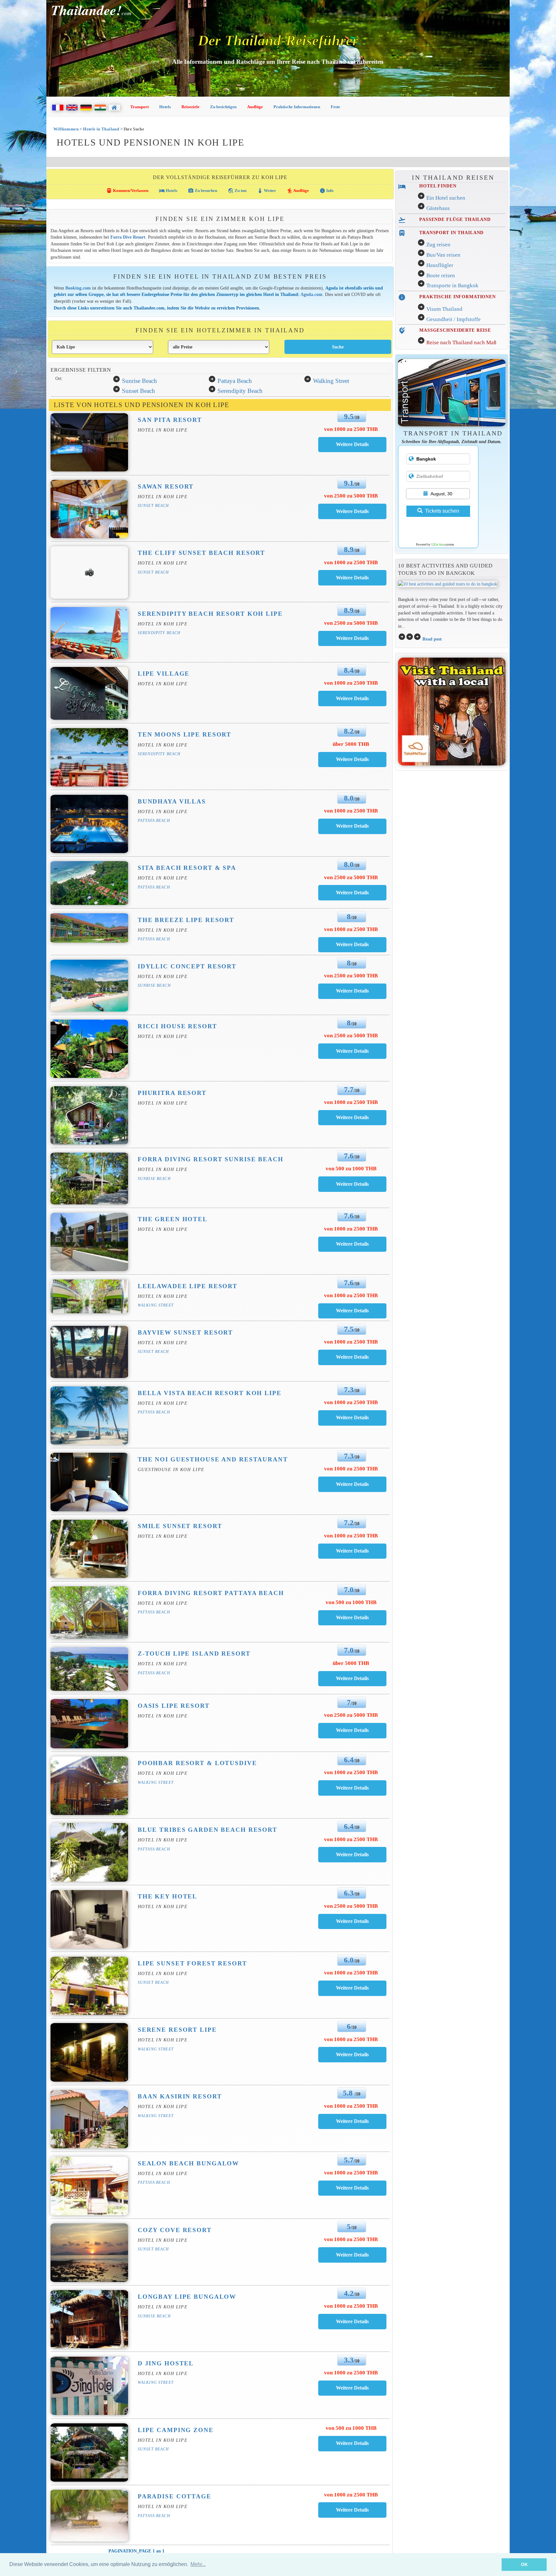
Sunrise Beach (139, 381)
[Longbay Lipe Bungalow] (352, 2321)
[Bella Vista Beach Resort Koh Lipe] (352, 1417)
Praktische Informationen (297, 107)
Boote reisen (441, 276)
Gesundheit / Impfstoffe (454, 319)
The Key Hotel (167, 1896)
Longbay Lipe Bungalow (187, 2297)
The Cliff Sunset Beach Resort (201, 553)
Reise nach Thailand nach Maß (461, 342)
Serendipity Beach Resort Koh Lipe (210, 614)
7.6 (349, 1156)
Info (327, 191)
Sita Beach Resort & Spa (187, 868)
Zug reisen (438, 245)
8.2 (349, 731)
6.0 (349, 1960)
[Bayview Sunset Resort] (352, 1357)
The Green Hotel (173, 1219)
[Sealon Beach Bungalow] (352, 2188)
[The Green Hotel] (352, 1244)
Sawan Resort (166, 486)
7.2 (349, 1523)
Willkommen (66, 129)
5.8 (349, 2093)
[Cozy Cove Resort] (352, 2255)
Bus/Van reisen (443, 255)
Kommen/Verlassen (127, 191)
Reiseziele (190, 107)
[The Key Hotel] (352, 1921)
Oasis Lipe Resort (174, 1706)
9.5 (349, 416)
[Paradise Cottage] (352, 2510)
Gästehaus (438, 208)
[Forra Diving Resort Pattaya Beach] (352, 1617)
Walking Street (331, 381)
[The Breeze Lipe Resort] (352, 944)
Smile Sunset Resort (180, 1526)
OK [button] (524, 2564)
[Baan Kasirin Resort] (352, 2121)
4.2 (349, 2293)
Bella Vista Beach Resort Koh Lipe (210, 1393)
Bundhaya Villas (172, 801)
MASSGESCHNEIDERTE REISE (455, 330)
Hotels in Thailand (101, 129)
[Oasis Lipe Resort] (352, 1730)
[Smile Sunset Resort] (352, 1551)
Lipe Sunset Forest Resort (192, 1963)
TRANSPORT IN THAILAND (451, 233)
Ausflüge (255, 107)
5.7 (349, 2160)
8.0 (349, 798)
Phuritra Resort (172, 1093)
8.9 (349, 549)
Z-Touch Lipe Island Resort (194, 1654)
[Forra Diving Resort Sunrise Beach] (352, 1184)
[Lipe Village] (352, 698)
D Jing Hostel (166, 2363)
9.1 (349, 483)
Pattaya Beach (235, 381)
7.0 (349, 1590)
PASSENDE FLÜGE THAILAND (455, 219)
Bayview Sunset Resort (185, 1332)
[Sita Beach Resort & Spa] (352, 893)
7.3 (349, 1390)
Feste (335, 107)
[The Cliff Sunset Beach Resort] (352, 578)
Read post (432, 639)
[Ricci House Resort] (352, 1051)
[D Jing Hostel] (352, 2388)
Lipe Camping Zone (176, 2430)
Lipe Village (164, 674)
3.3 (349, 2360)
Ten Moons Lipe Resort (185, 734)
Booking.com (79, 288)
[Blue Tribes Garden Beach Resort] (352, 1854)
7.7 (349, 1089)
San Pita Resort (170, 420)
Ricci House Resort (177, 1026)
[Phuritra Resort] (352, 1117)
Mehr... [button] (198, 2564)
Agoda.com (311, 294)
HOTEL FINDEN (438, 186)
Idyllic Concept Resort (187, 966)
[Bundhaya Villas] (352, 826)
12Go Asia (438, 545)
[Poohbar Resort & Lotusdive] (352, 1788)
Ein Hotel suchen (446, 198)
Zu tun (237, 191)
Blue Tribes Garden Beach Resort (208, 1830)
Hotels (165, 107)
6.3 (349, 1893)
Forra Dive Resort (128, 237)
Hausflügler (440, 265)
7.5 (349, 1329)
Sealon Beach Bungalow (188, 2163)
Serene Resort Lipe (177, 2030)
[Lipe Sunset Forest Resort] (352, 1988)
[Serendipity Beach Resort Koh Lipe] (352, 638)
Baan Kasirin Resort (180, 2096)
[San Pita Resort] (352, 444)
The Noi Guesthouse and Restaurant (213, 1459)
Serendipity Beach (240, 391)
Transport (139, 107)
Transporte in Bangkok (452, 285)
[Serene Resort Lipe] (352, 2054)
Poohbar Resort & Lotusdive (197, 1763)
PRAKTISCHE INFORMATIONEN (458, 297)
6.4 (349, 1760)
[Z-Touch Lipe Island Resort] (352, 1678)
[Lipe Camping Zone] (352, 2443)
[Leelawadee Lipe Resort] (352, 1311)
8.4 (349, 670)
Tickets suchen (442, 511)
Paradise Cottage (175, 2496)
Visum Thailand (444, 309)
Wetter (267, 191)
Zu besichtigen (223, 107)
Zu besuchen (203, 191)
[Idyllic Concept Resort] (352, 991)
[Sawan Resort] (352, 511)
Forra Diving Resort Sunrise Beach (211, 1159)
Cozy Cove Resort (175, 2230)
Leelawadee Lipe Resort (188, 1286)
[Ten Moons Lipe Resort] (352, 759)
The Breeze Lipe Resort (186, 920)
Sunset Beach (139, 391)
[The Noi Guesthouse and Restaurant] (352, 1484)
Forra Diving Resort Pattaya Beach (211, 1593)
